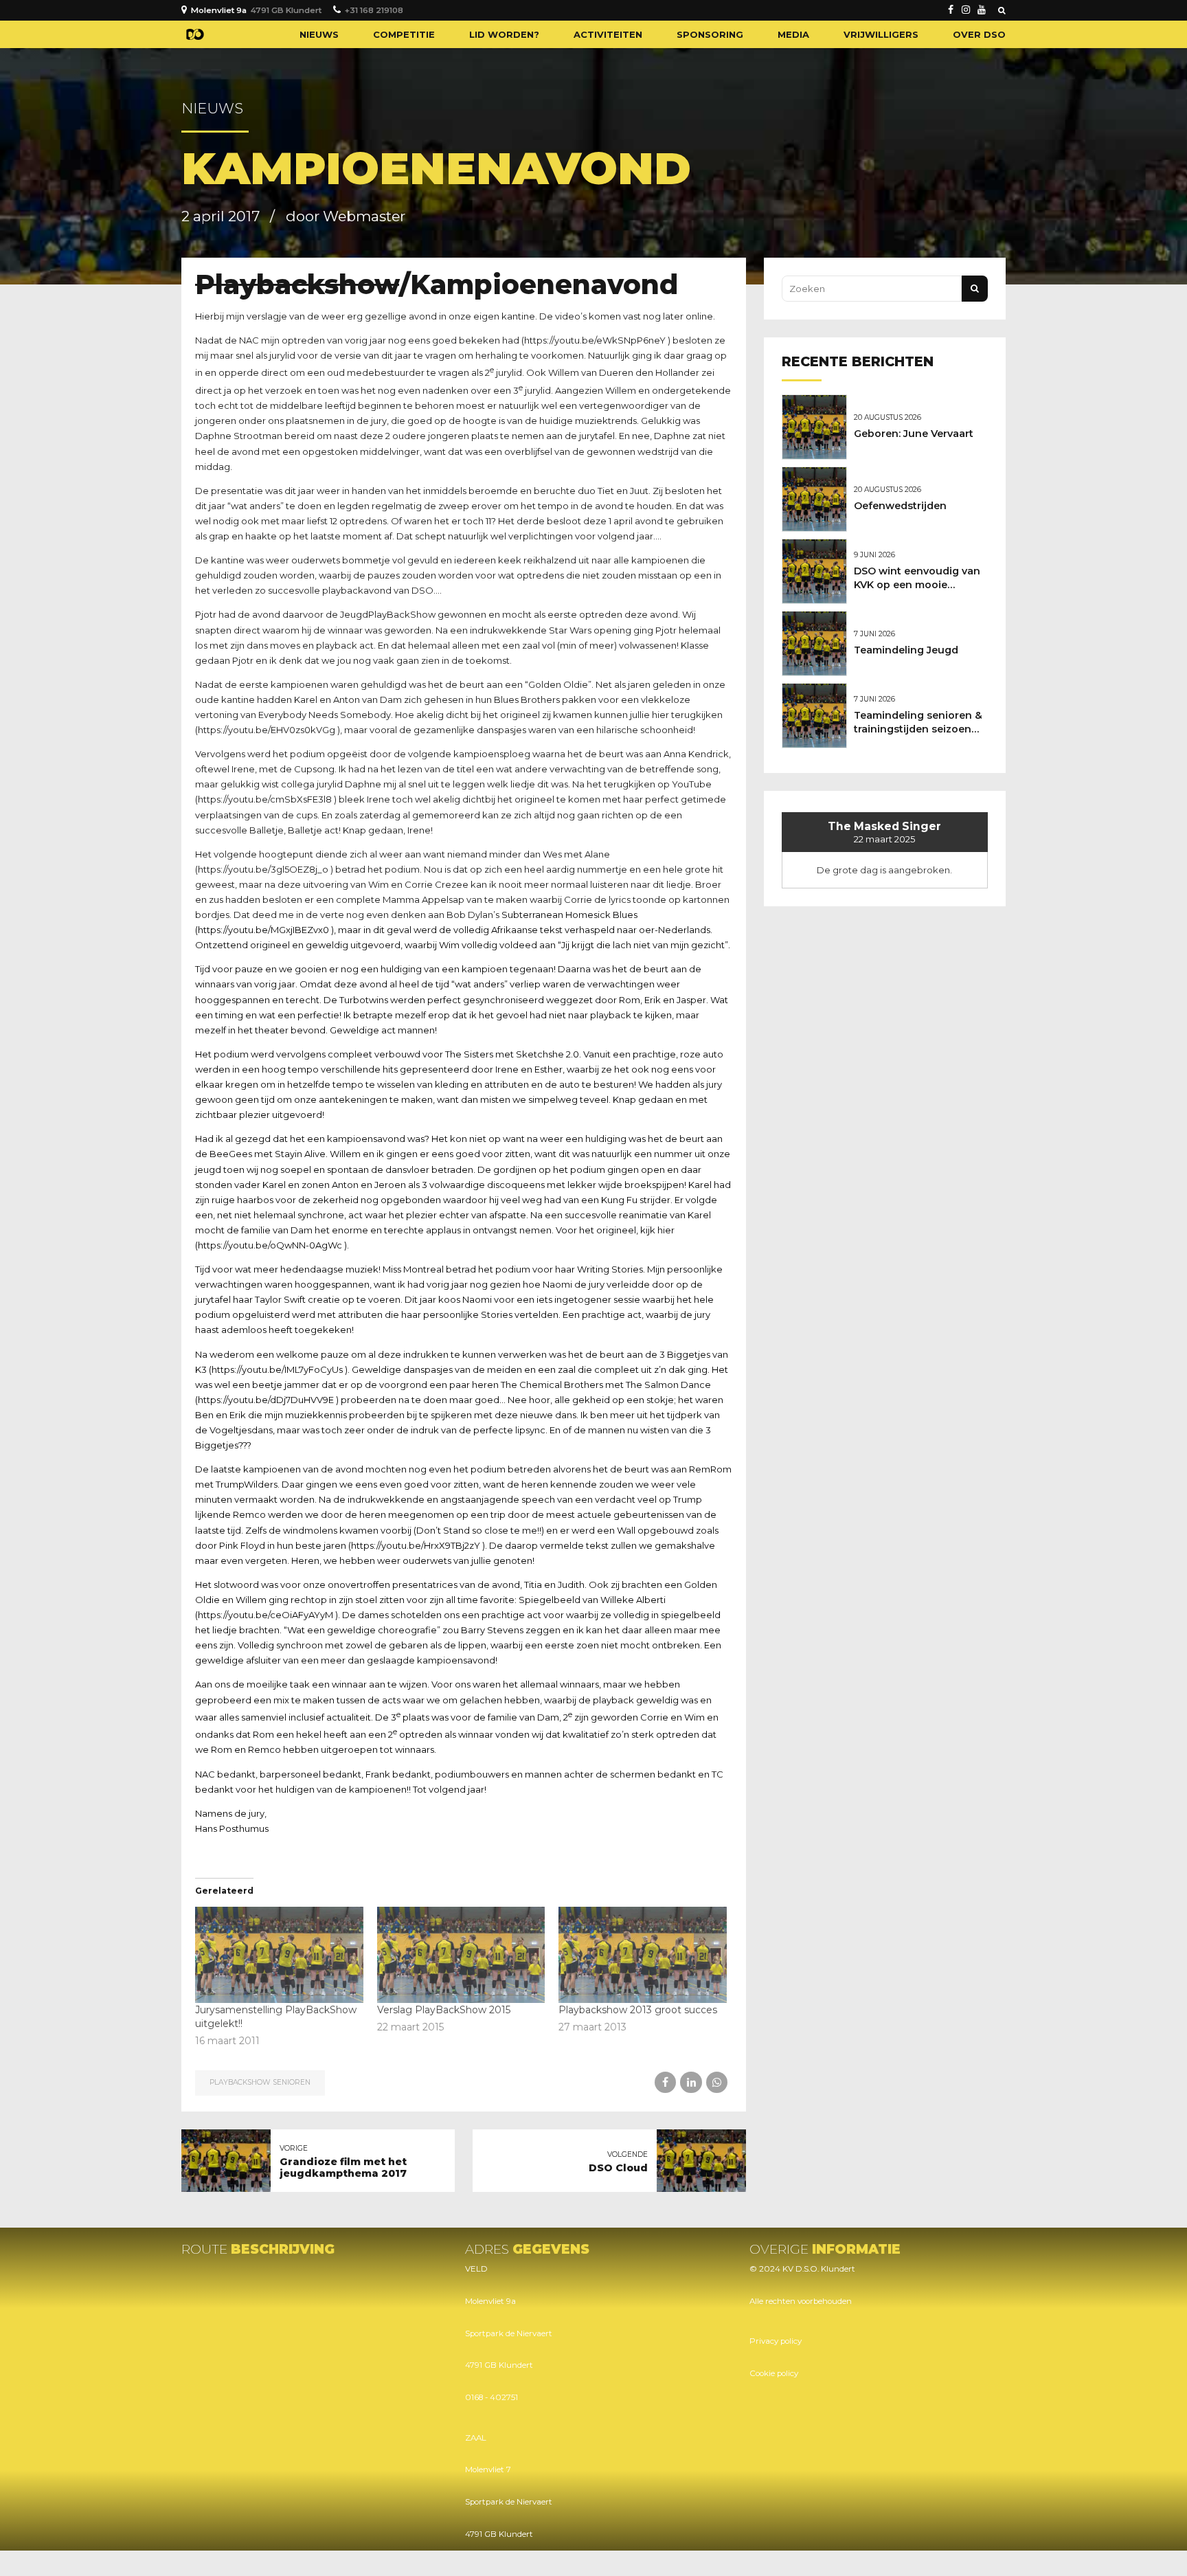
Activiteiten (608, 34)
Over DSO (979, 34)
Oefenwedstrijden (900, 506)
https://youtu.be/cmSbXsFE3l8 (265, 799)
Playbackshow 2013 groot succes (638, 2010)
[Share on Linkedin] (691, 2082)
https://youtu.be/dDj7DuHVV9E (266, 1400)
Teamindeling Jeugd (906, 650)
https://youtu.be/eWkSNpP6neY (595, 340)
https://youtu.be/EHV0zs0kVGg (267, 730)
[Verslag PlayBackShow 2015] (461, 1955)
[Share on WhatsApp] (717, 2082)
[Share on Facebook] (665, 2082)
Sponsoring (710, 34)
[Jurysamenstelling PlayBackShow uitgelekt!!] (279, 1955)
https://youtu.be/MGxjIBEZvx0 (263, 930)
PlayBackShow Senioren (260, 2082)
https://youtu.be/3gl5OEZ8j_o (263, 869)
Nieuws (319, 34)
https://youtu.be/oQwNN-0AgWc (270, 1245)
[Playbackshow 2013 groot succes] (643, 1955)
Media (793, 34)
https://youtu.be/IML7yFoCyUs (277, 1369)
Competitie (404, 34)
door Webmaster (346, 216)
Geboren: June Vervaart (914, 434)
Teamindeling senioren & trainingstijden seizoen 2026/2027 (918, 729)
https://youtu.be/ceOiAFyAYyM (265, 1615)
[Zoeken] (1002, 10)
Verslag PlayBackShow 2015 (444, 2010)
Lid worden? (504, 34)
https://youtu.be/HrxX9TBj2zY (416, 1545)
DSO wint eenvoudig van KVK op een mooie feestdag (917, 585)
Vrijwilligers (881, 34)
